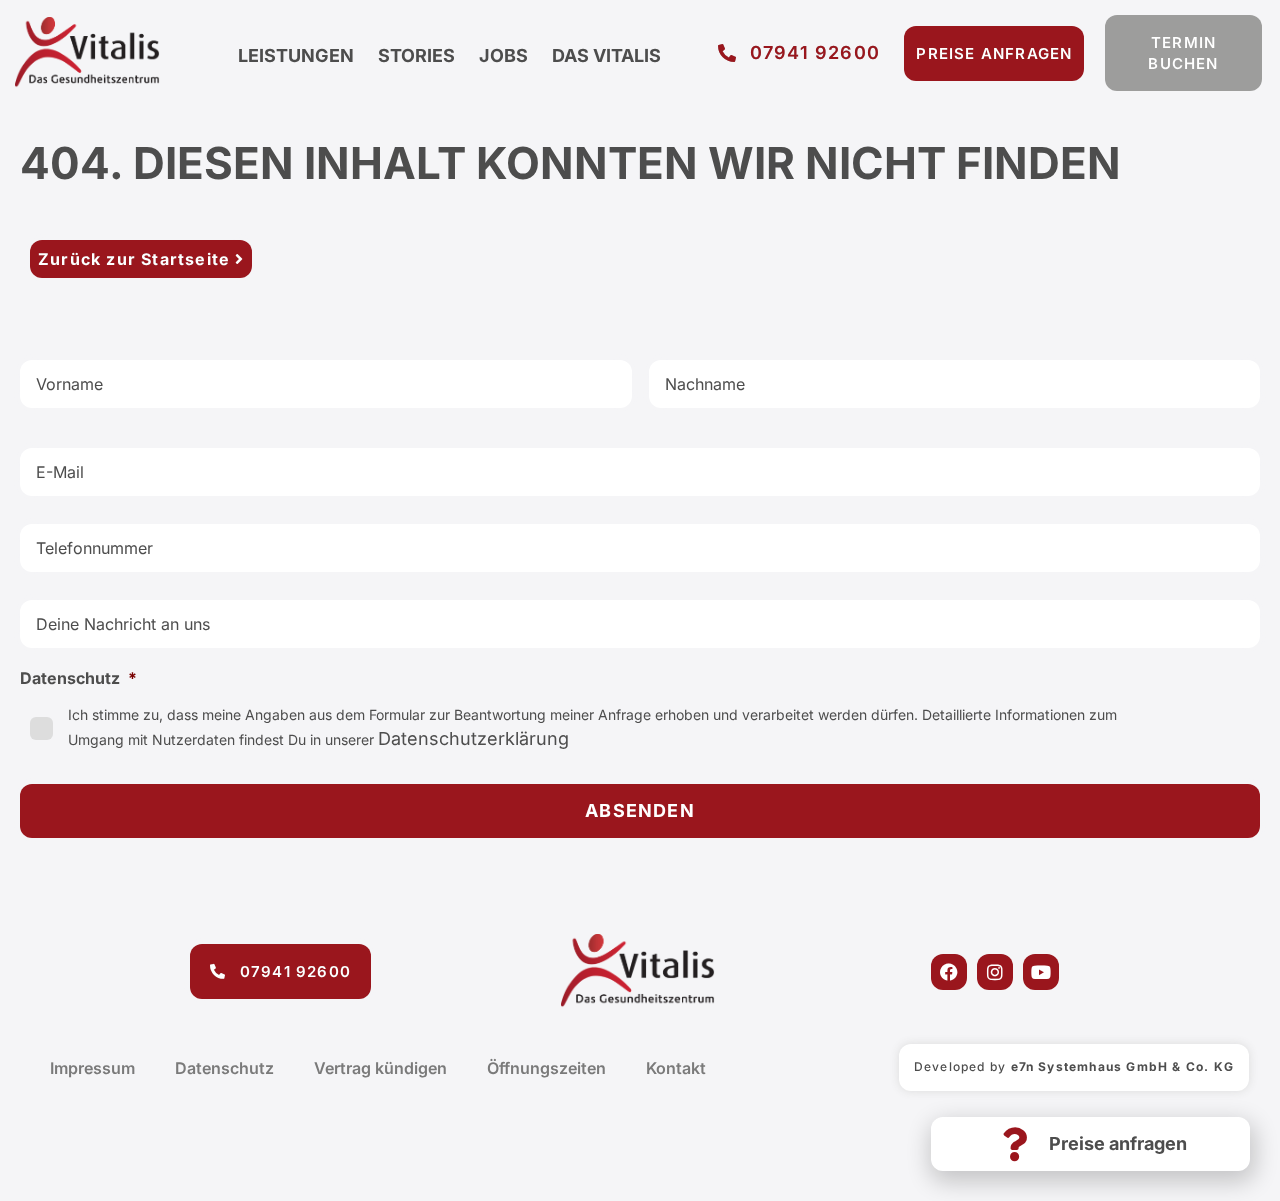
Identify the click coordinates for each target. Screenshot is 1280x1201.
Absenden (640, 810)
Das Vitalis (606, 55)
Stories (416, 55)
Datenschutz (224, 1068)
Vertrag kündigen (380, 1068)
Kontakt (676, 1068)
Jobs (503, 55)
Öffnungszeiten (546, 1068)
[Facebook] (949, 972)
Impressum (92, 1068)
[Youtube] (1041, 972)
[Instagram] (995, 972)
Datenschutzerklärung (473, 738)
